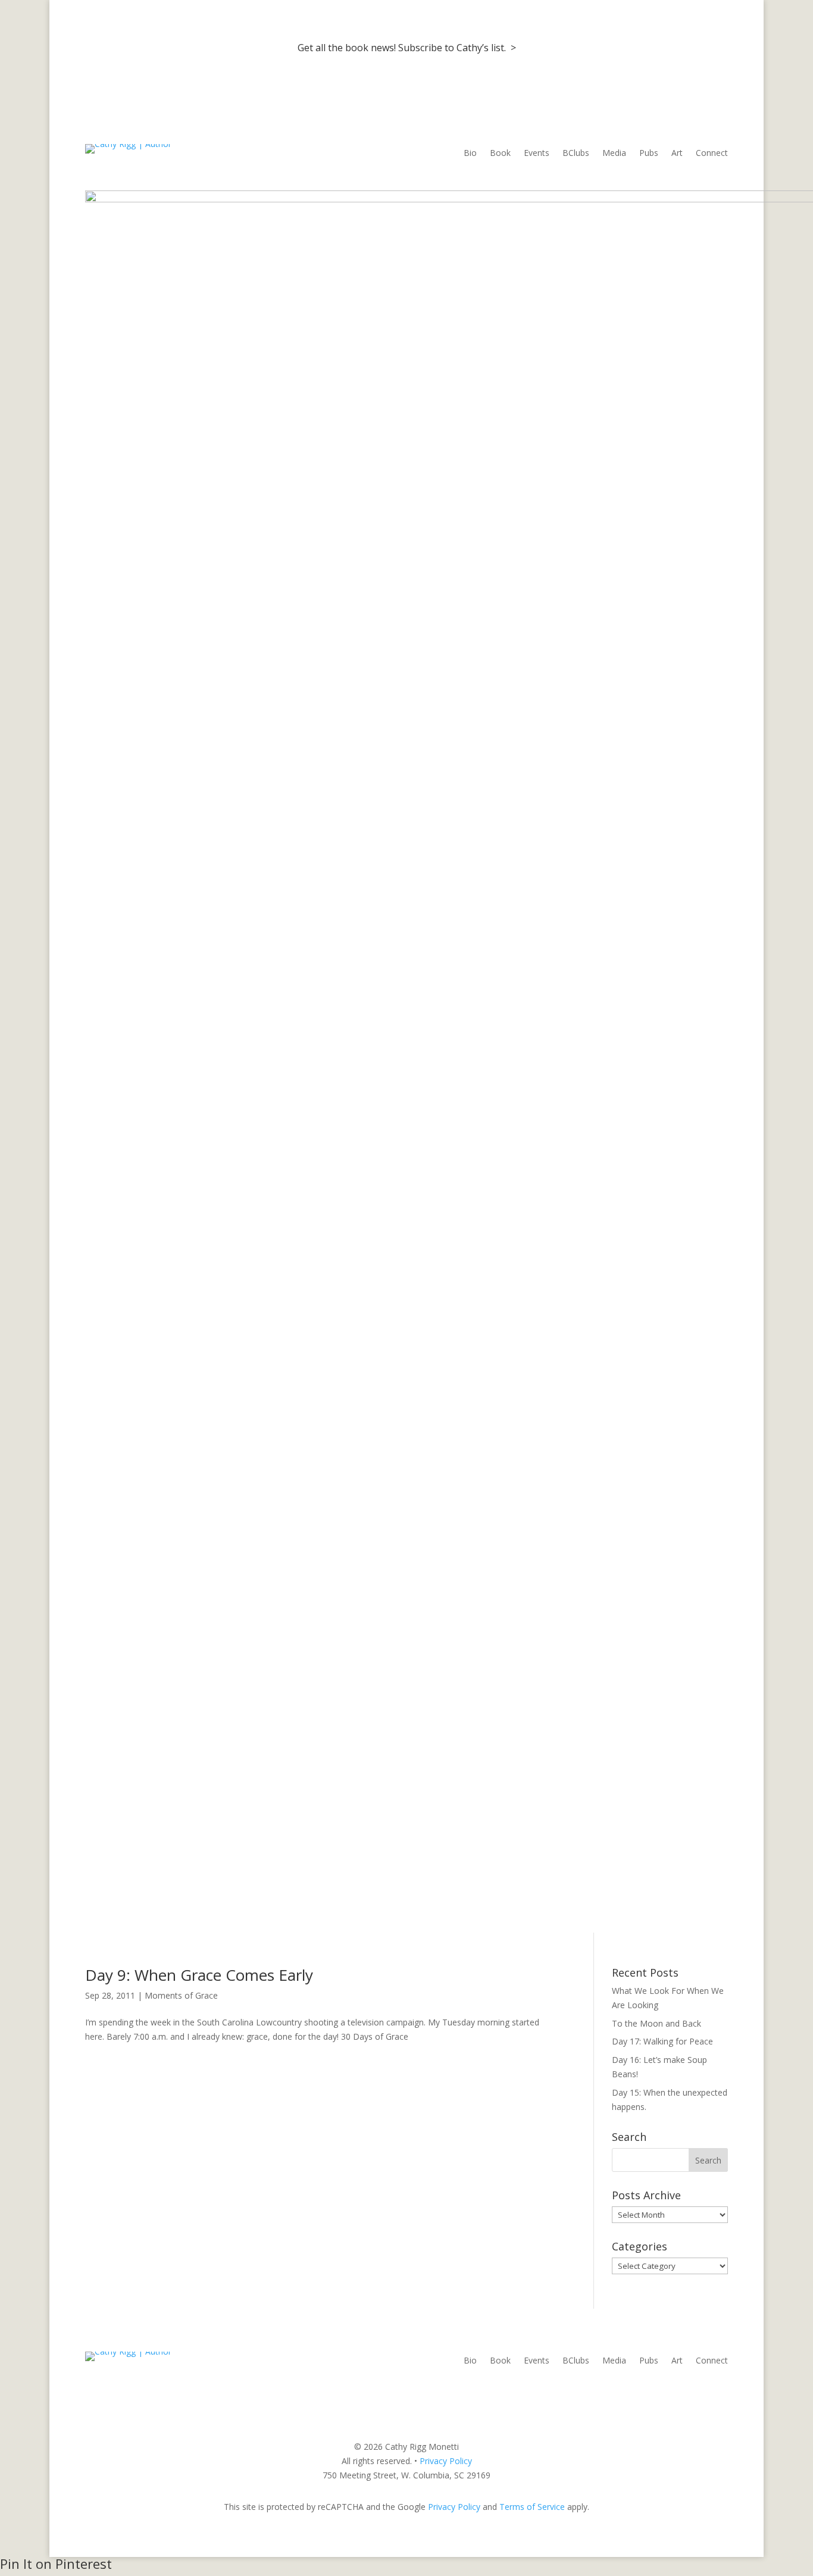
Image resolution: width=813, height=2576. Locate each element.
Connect (712, 154)
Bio (470, 154)
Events (537, 154)
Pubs (649, 154)
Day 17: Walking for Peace (662, 2041)
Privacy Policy (446, 2461)
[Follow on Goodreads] (718, 2397)
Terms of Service (532, 2507)
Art (677, 154)
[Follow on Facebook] (671, 2397)
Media (614, 154)
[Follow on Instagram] (695, 2397)
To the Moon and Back (656, 2023)
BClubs (576, 154)
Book (500, 154)
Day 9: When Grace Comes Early (199, 1975)
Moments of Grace (181, 1995)
